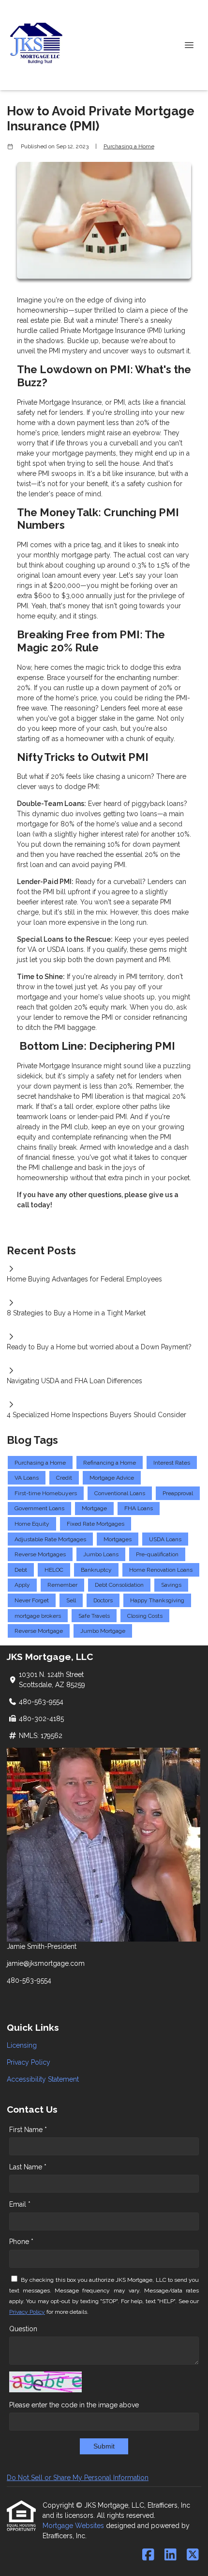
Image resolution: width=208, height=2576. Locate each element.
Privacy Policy (29, 2062)
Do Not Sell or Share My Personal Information (78, 2478)
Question (23, 2329)
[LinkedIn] (171, 2555)
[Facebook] (148, 2555)
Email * (20, 2204)
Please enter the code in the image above (74, 2405)
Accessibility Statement (43, 2079)
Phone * (21, 2242)
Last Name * (28, 2167)
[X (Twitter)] (193, 2555)
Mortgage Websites (74, 2526)
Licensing (22, 2045)
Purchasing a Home (129, 146)
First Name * (28, 2130)
